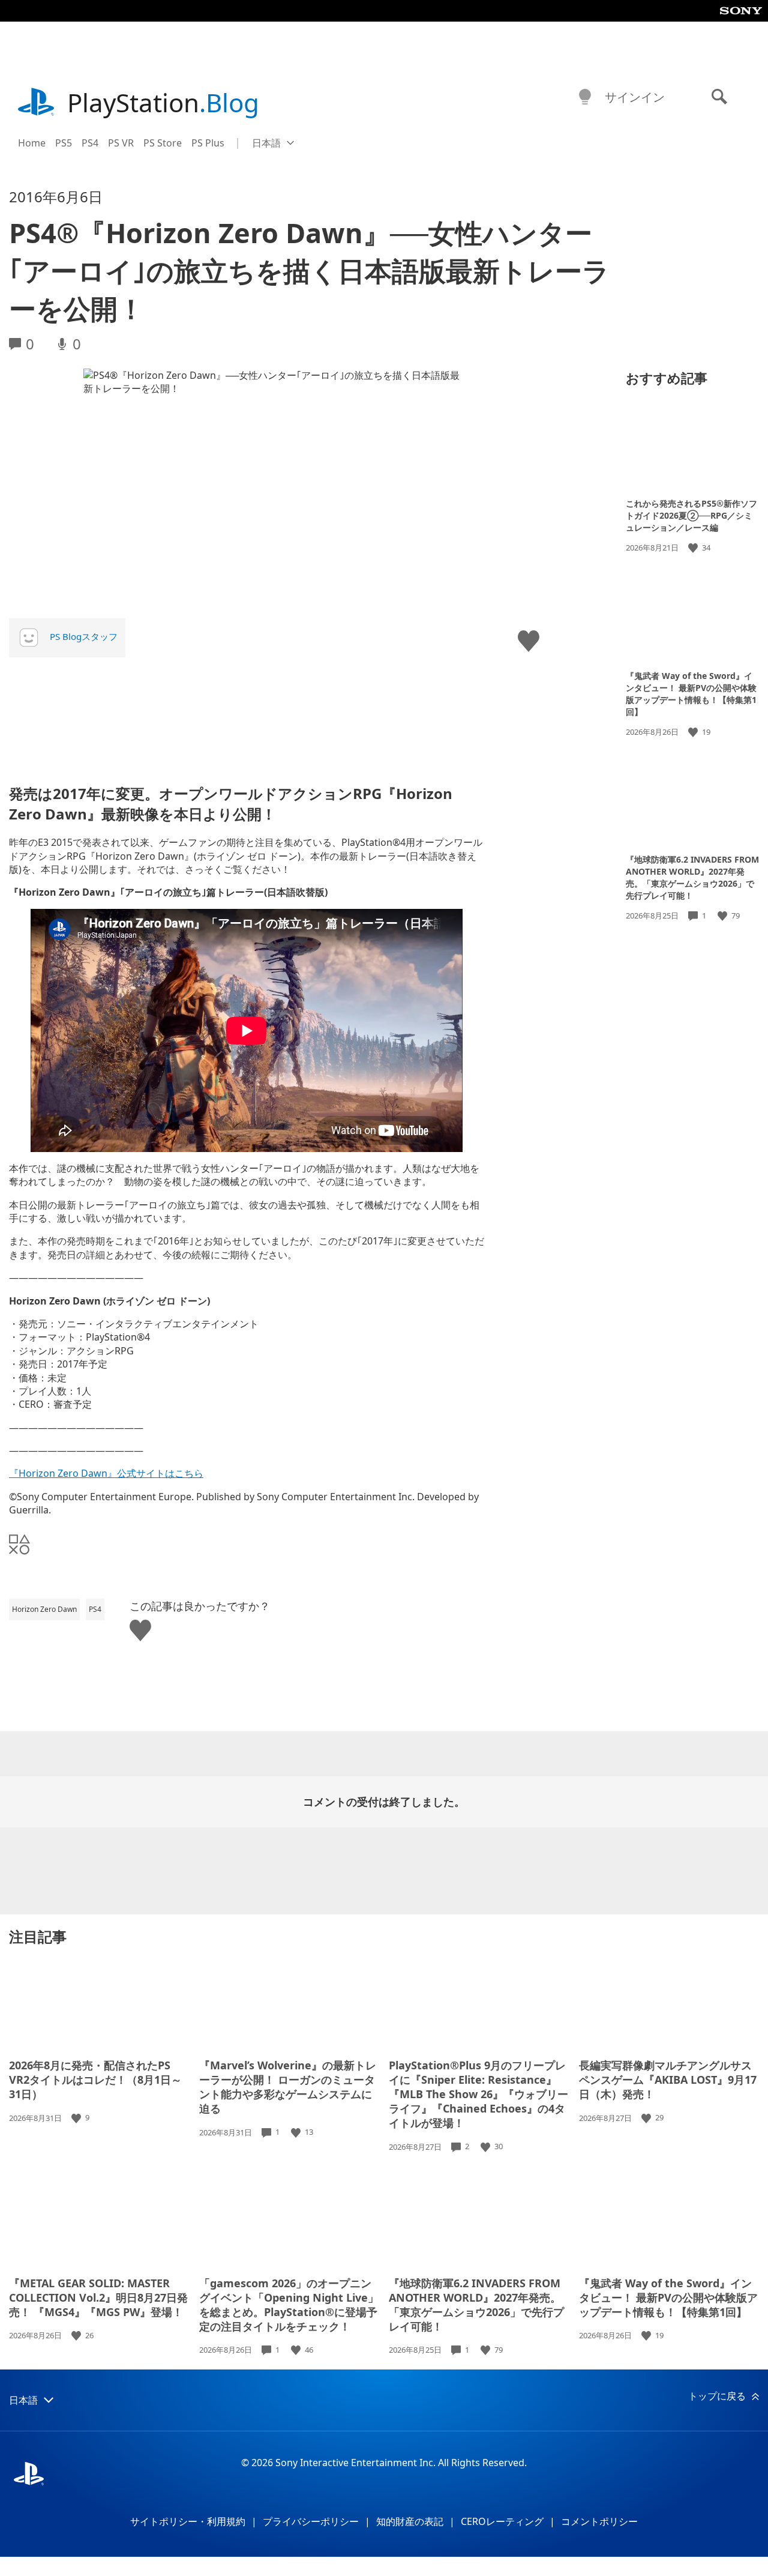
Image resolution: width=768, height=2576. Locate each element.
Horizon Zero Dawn (44, 1609)
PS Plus (208, 143)
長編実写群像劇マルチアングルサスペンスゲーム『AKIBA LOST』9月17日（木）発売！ (668, 2080)
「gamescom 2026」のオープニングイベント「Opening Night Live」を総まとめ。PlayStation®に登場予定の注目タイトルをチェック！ (289, 2305)
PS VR (121, 143)
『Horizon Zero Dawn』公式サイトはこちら (106, 1473)
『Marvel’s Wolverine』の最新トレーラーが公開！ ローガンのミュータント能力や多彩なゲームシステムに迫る (288, 2087)
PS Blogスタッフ (84, 636)
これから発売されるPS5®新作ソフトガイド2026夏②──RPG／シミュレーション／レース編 (691, 515)
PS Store (163, 143)
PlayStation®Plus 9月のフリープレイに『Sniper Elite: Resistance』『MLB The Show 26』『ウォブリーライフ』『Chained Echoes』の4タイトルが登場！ (478, 2094)
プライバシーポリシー (311, 2521)
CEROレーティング (502, 2521)
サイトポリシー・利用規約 (188, 2521)
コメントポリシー (599, 2521)
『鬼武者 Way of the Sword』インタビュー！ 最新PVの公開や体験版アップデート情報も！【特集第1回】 (691, 693)
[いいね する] (694, 548)
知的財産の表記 (410, 2521)
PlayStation (163, 102)
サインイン (635, 97)
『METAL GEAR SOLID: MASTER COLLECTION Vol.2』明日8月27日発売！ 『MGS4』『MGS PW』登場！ (98, 2297)
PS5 (64, 143)
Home (32, 143)
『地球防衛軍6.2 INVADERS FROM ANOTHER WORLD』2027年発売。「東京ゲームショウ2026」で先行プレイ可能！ (692, 877)
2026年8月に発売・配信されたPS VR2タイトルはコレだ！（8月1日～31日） (95, 2080)
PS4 (90, 143)
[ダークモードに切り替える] (585, 97)
